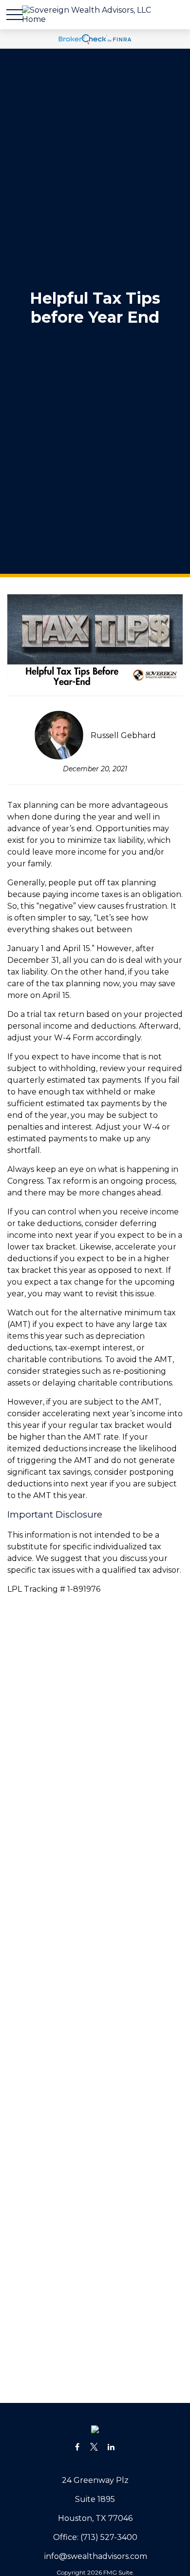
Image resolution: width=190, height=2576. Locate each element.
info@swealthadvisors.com (96, 2556)
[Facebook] (77, 2447)
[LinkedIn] (111, 2447)
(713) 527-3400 (109, 2537)
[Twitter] (94, 2447)
